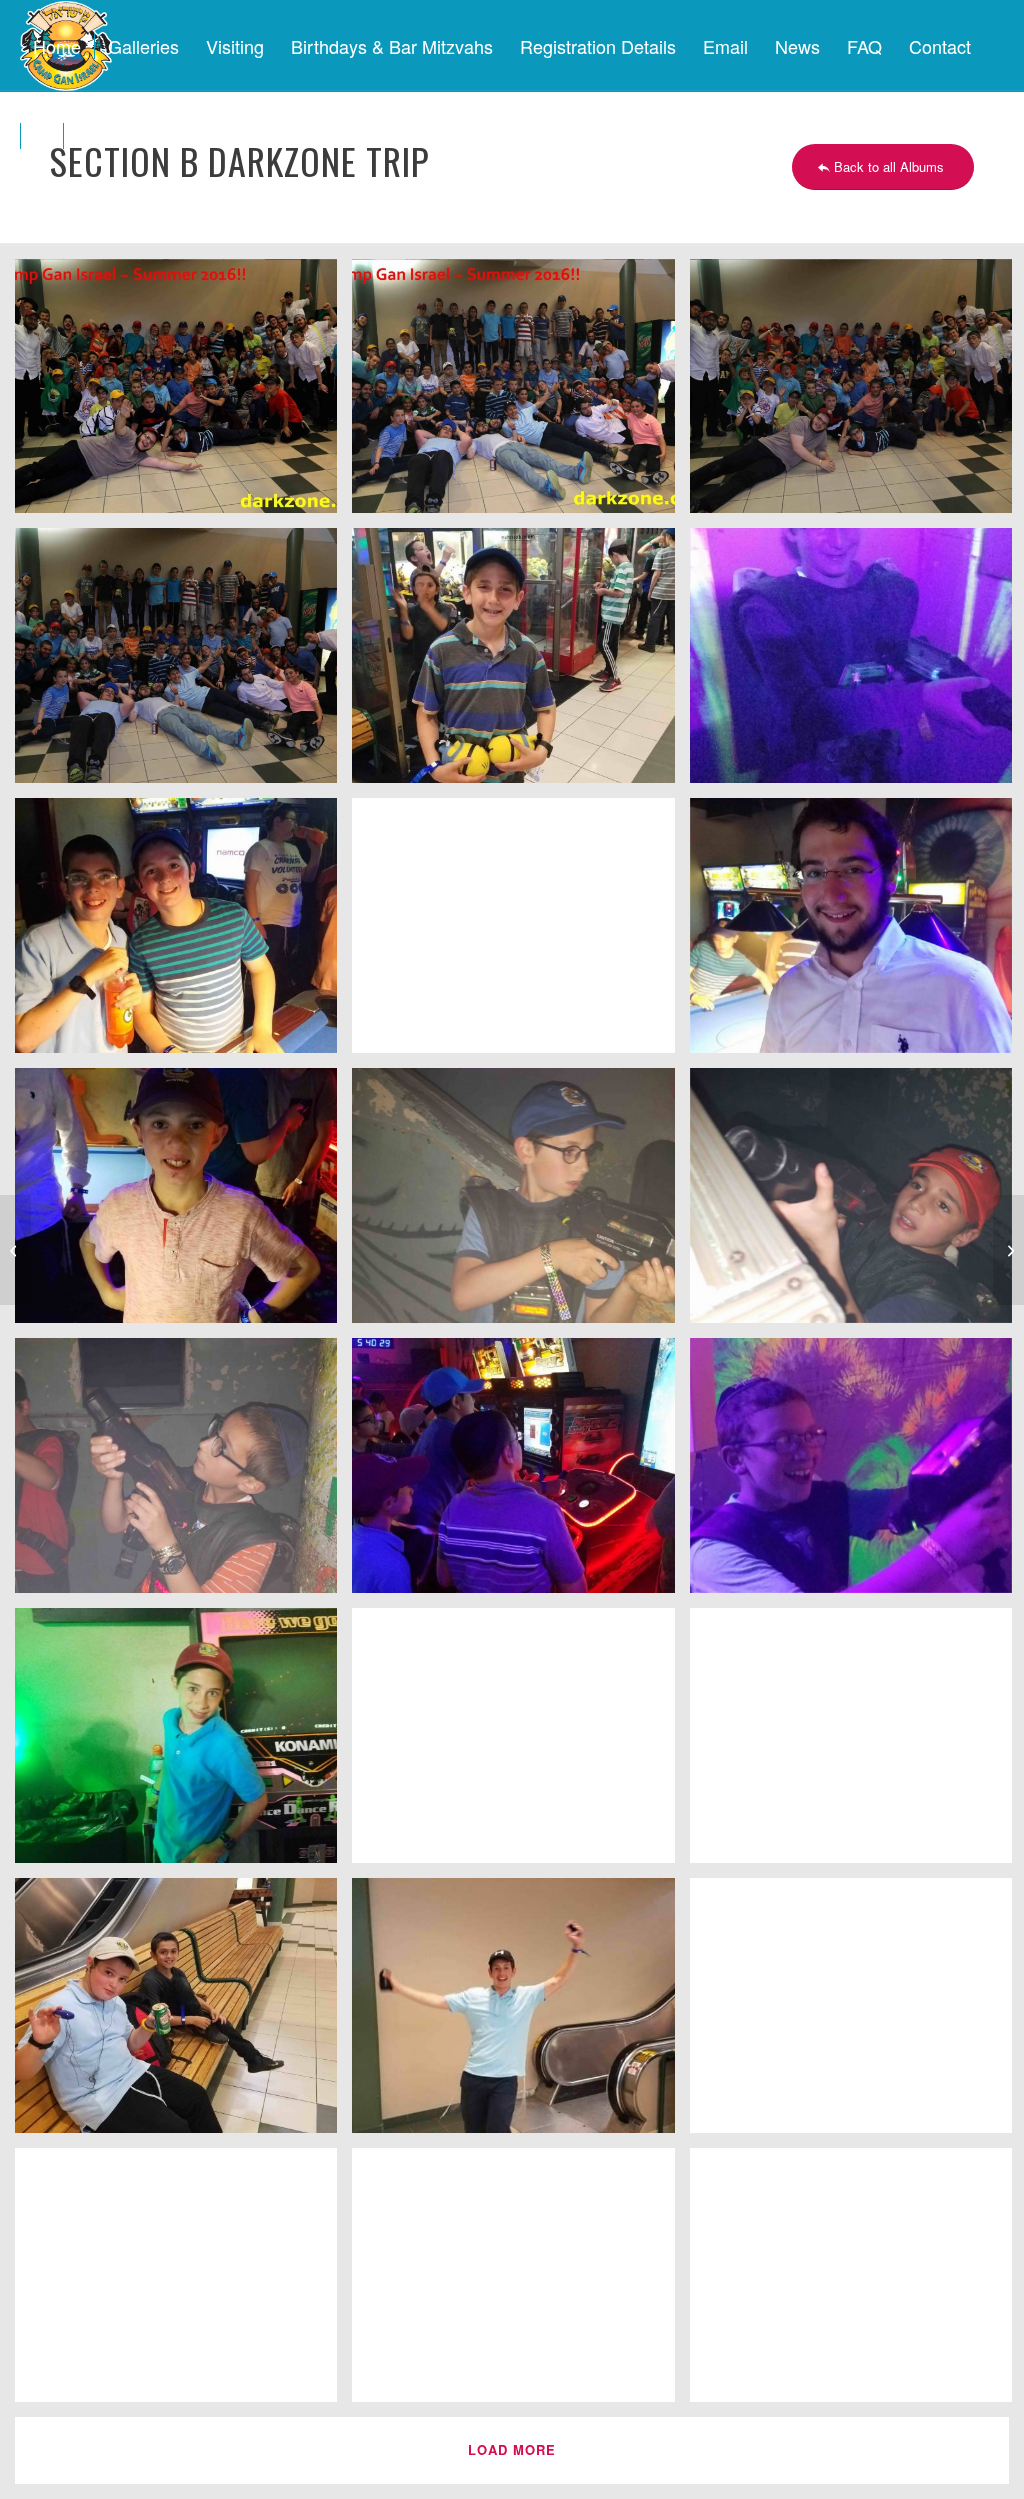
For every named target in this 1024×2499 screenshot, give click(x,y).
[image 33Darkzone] (183, 2013)
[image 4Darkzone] (520, 1473)
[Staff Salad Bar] (15, 1250)
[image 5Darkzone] (183, 1203)
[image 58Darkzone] (520, 1203)
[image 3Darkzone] (520, 1743)
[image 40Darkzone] (183, 1743)
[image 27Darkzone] (183, 2283)
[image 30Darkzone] (520, 2013)
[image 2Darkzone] (183, 394)
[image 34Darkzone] (520, 663)
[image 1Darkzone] (520, 394)
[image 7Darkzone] (183, 933)
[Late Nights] (1008, 1250)
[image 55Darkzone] (183, 1473)
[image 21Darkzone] (520, 2283)
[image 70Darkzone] (520, 933)
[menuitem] (57, 46)
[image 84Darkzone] (183, 663)
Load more (512, 2449)
